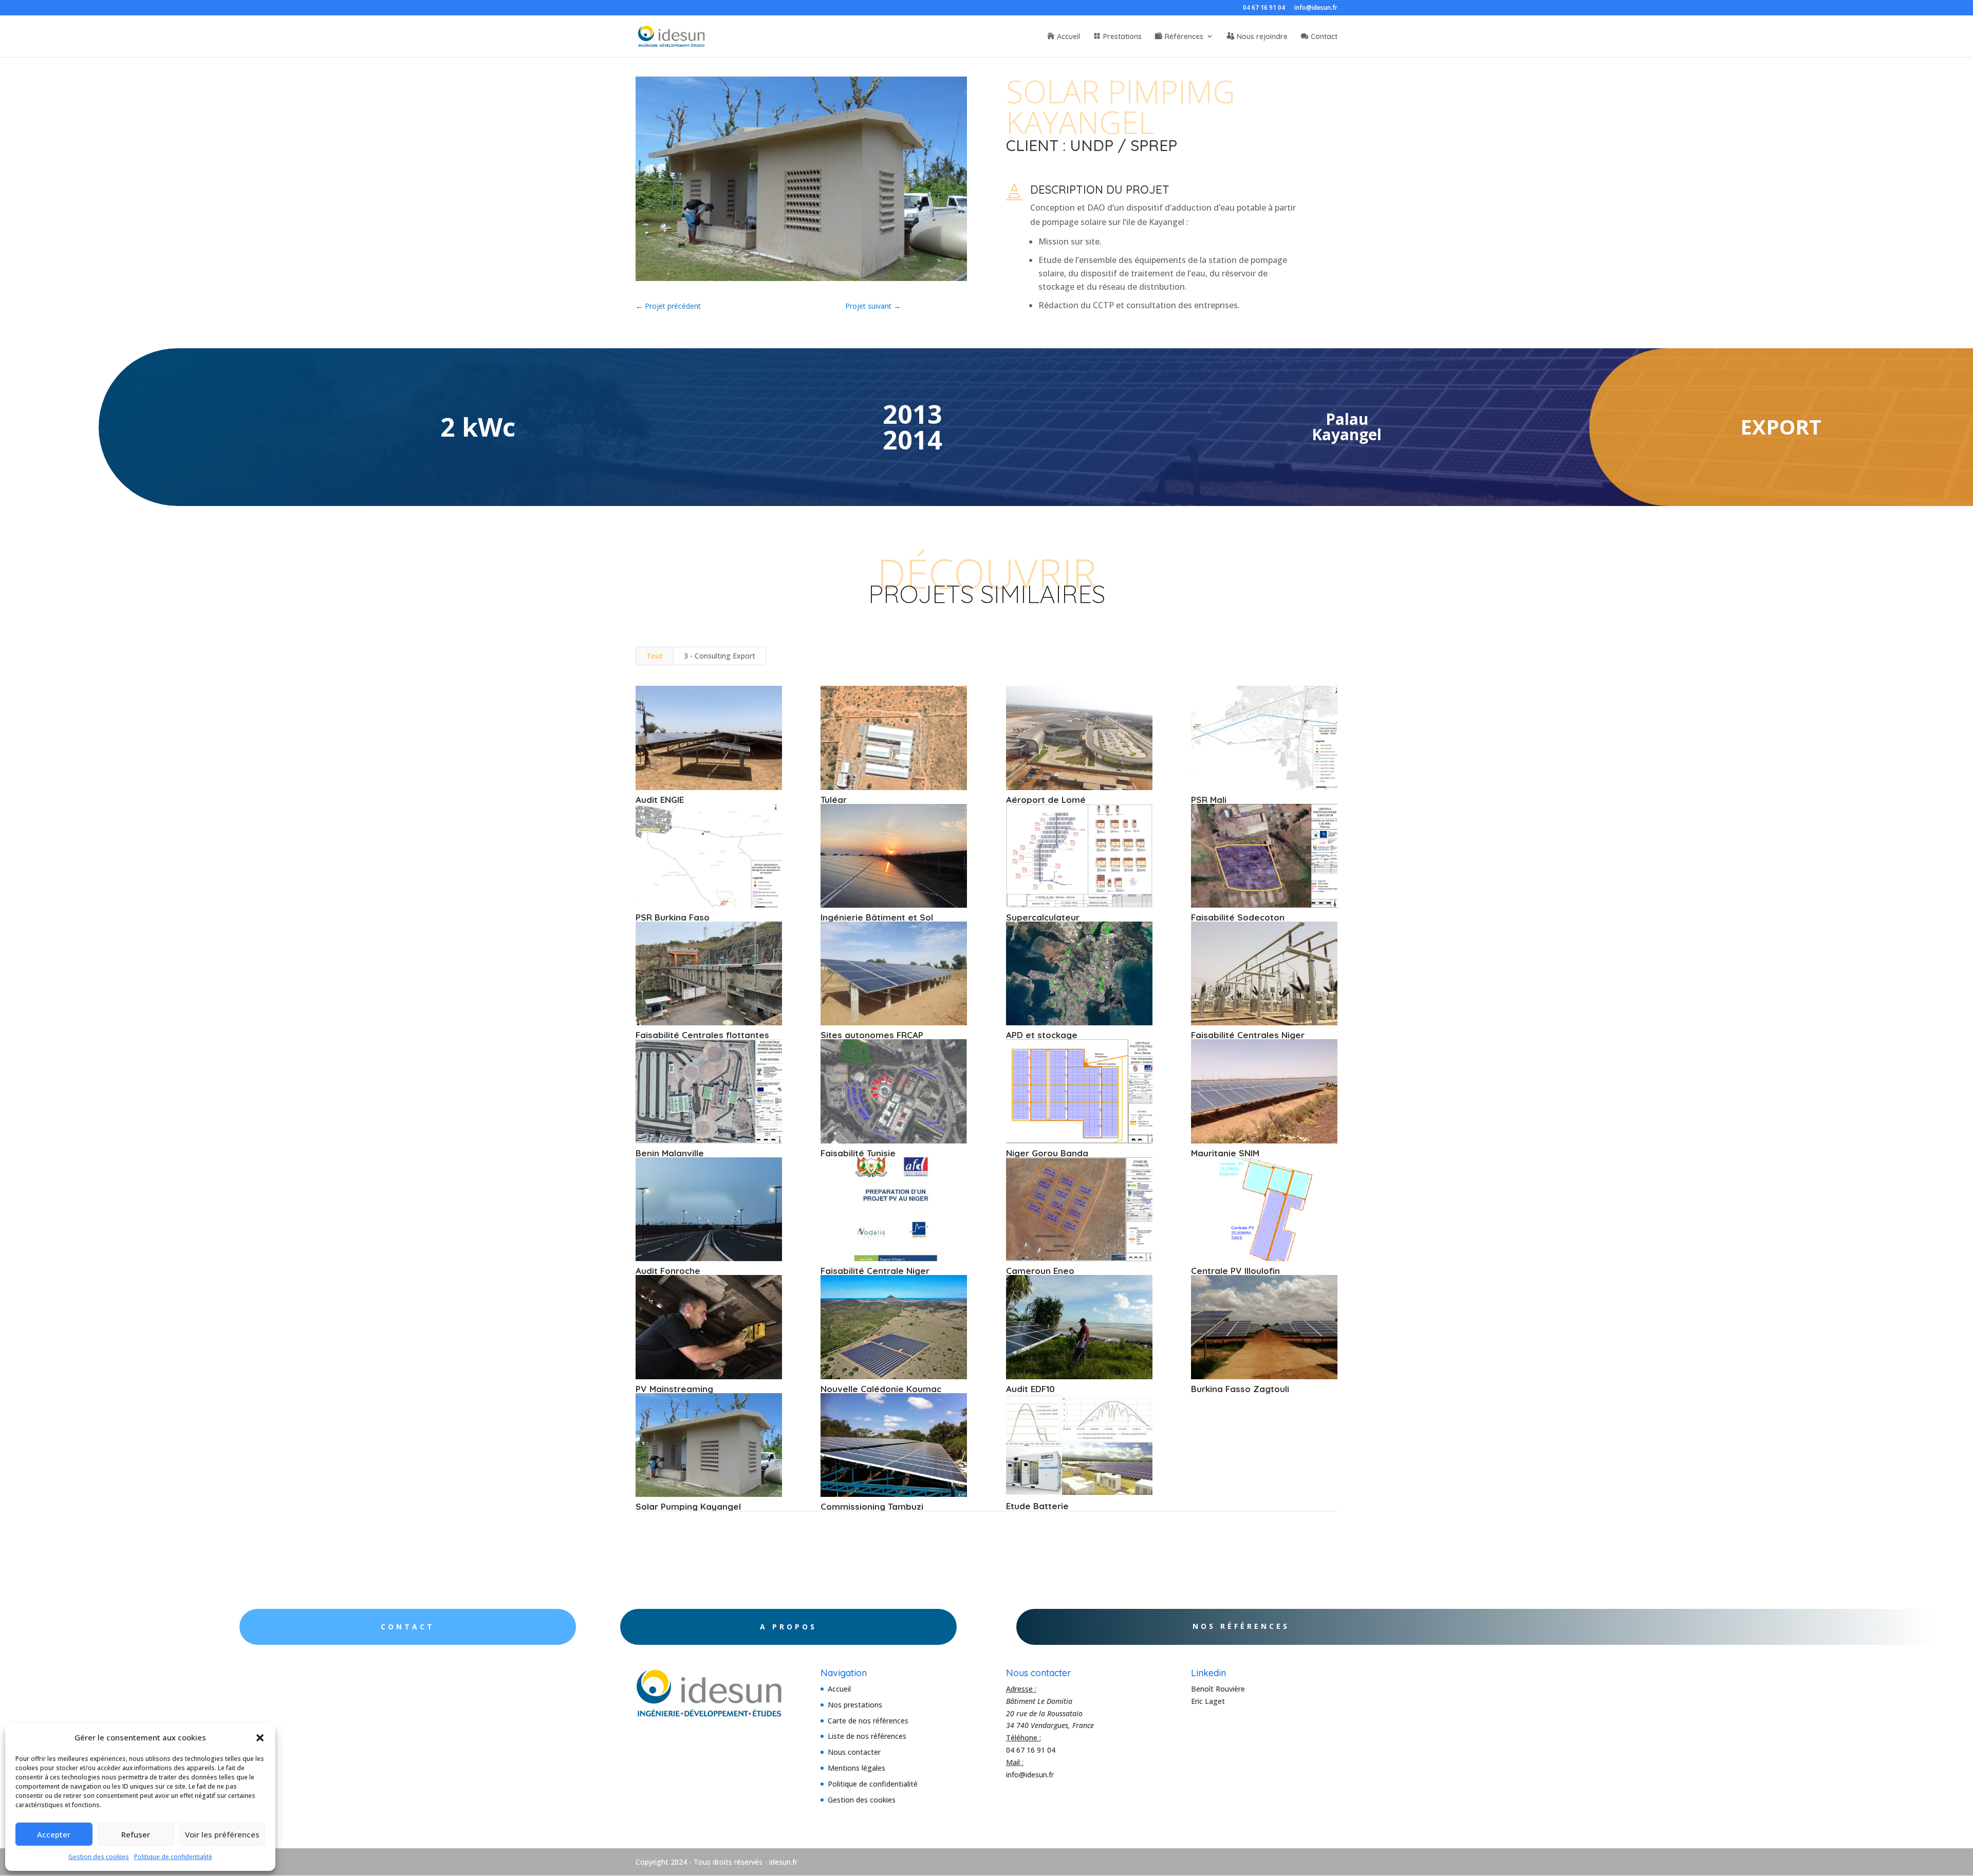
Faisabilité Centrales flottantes (702, 1035)
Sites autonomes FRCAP (872, 1035)
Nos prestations (855, 1705)
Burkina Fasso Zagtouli (1240, 1389)
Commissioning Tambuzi (872, 1506)
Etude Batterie (1037, 1506)
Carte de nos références (868, 1721)
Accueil (1068, 37)
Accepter (54, 1834)
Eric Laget (1208, 1701)
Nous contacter (854, 1752)
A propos (788, 1627)
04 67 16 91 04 (1264, 8)
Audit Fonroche (668, 1271)
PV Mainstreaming (674, 1389)
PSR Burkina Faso (673, 917)
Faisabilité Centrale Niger (875, 1271)
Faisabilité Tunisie (858, 1153)
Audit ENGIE (660, 800)
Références (1184, 37)
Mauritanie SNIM (1225, 1153)
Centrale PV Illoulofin (1235, 1271)
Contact (1324, 37)
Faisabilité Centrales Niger (1248, 1035)
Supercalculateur (1043, 917)
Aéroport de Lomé (1046, 800)
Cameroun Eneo (1040, 1271)
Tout (655, 656)
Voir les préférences (222, 1834)
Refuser (136, 1834)
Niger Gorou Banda (1047, 1153)
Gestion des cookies (99, 1857)
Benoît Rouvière (1218, 1689)
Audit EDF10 (1030, 1389)
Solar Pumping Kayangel (688, 1506)
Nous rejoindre (1262, 37)
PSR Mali (1209, 800)
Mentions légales (857, 1768)
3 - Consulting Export (720, 656)
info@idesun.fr (1316, 8)
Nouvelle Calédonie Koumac (881, 1389)
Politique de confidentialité (173, 1857)
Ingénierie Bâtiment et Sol (877, 917)
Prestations (1122, 37)
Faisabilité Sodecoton (1238, 917)
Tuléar (834, 800)
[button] (260, 1738)
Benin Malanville (670, 1153)
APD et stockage (1042, 1035)
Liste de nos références (867, 1736)
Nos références (1241, 1626)
